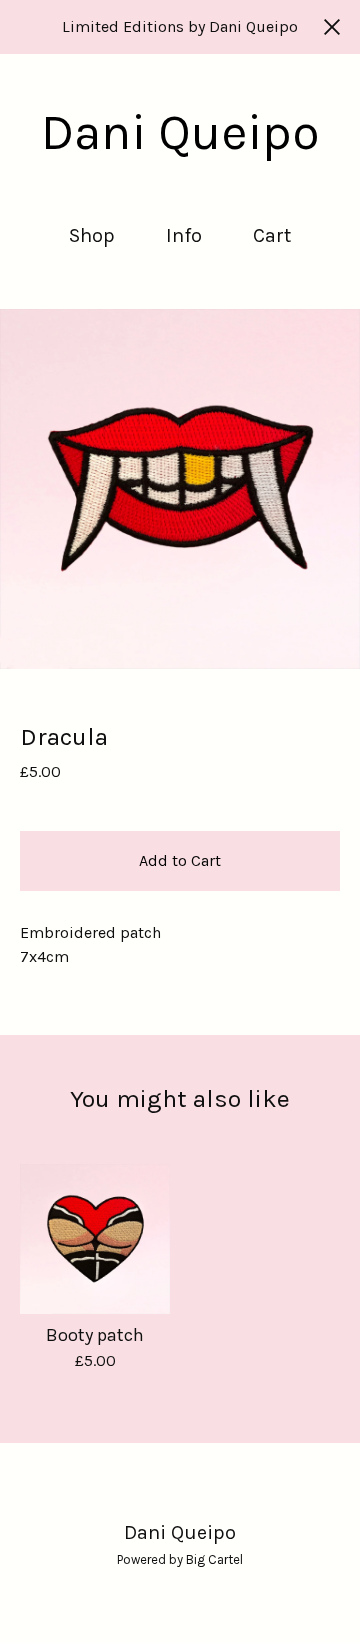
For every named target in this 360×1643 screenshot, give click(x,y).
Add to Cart (180, 860)
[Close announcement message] (332, 27)
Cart (273, 234)
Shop (92, 235)
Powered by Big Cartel (180, 1559)
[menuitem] (92, 235)
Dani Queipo (180, 133)
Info (184, 235)
